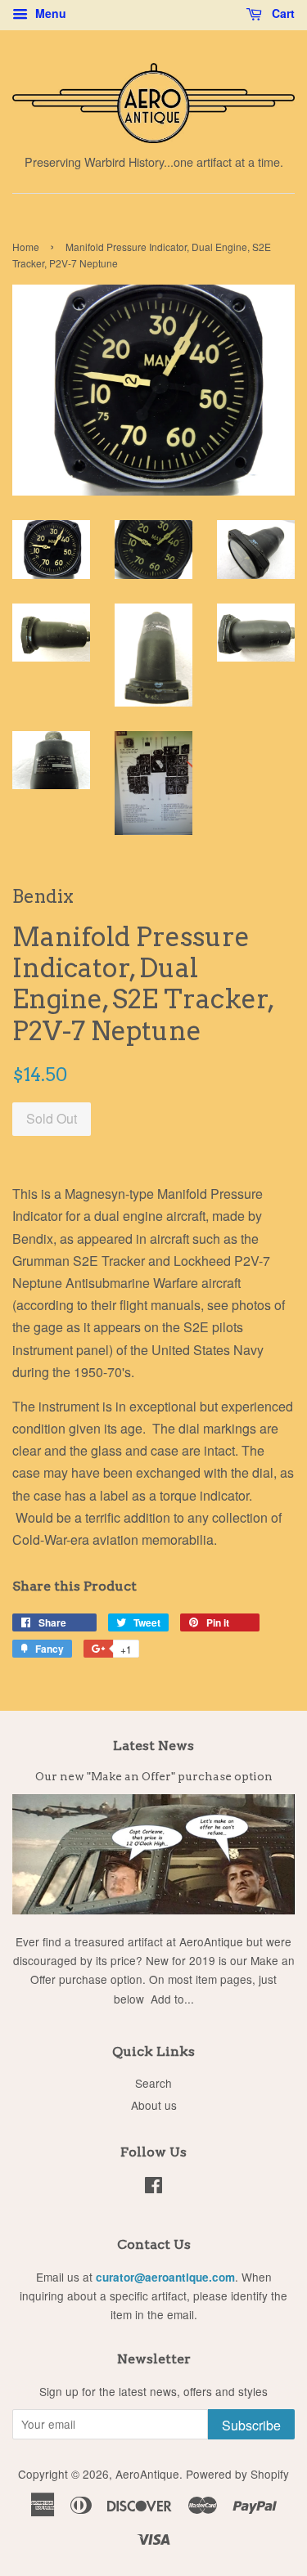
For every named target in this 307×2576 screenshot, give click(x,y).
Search (153, 2083)
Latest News (153, 1746)
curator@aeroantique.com (165, 2277)
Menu (49, 13)
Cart (282, 13)
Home (26, 247)
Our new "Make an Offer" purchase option (154, 1776)
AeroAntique (147, 2474)
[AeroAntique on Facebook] (153, 2188)
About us (154, 2105)
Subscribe (251, 2425)
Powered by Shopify (237, 2474)
